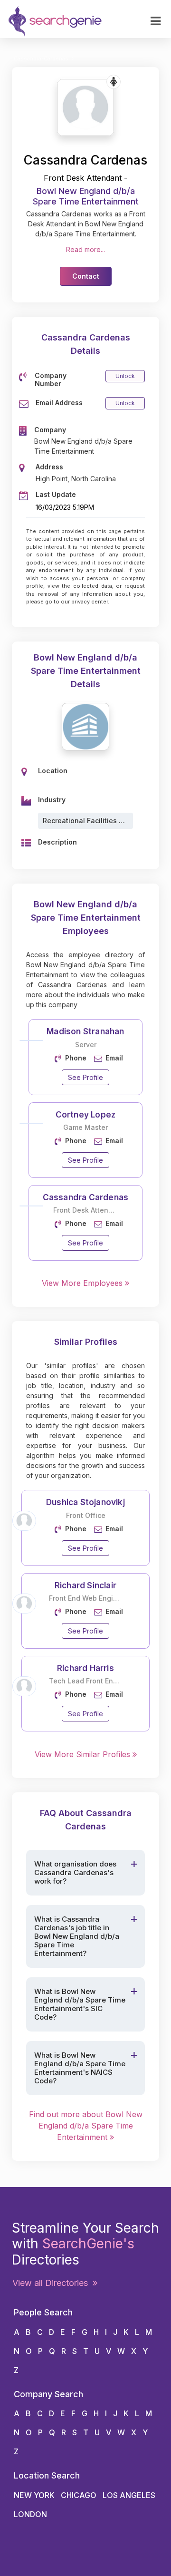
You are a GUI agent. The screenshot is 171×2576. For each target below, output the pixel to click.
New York (34, 2495)
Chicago (79, 2495)
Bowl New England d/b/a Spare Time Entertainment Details (86, 671)
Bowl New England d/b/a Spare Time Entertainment (86, 196)
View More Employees (83, 1283)
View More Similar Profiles (84, 1754)
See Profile (85, 1077)
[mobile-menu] (156, 21)
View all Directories (52, 2283)
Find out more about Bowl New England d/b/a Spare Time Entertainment (86, 2126)
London (30, 2514)
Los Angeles (129, 2495)
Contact (86, 276)
